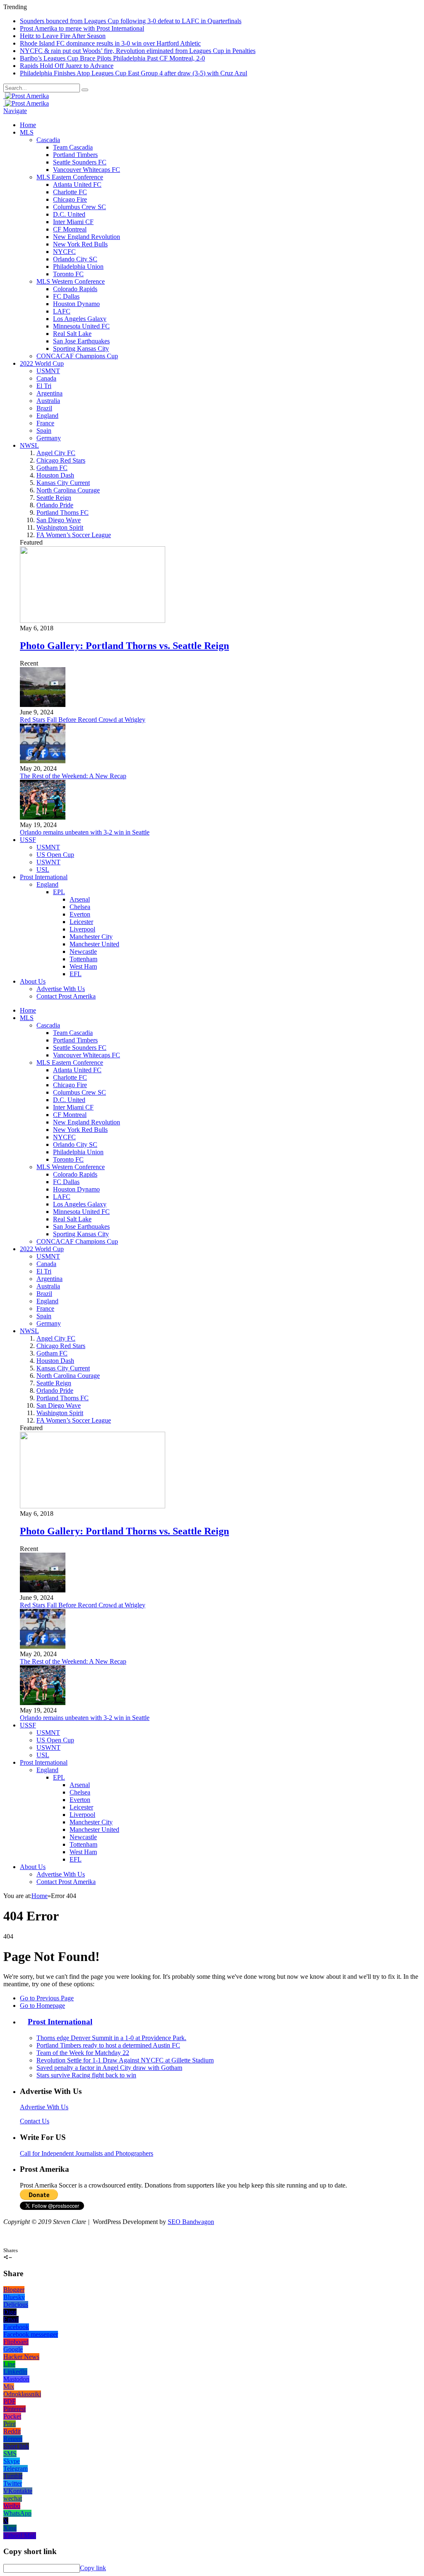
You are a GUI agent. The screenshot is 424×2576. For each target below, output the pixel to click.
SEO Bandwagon (191, 2222)
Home (28, 125)
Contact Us (35, 2121)
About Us (33, 981)
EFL (76, 974)
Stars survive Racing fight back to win (86, 2075)
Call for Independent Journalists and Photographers (87, 2153)
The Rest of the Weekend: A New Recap (73, 776)
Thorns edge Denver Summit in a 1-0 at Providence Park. (111, 2038)
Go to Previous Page (47, 1998)
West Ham (83, 966)
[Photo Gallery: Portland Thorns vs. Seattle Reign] (93, 621)
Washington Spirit (60, 527)
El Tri (44, 386)
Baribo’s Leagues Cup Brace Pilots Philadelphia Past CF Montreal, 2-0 (112, 58)
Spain (44, 431)
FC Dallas (66, 296)
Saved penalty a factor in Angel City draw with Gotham (109, 2068)
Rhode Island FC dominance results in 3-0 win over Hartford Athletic (110, 43)
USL (43, 870)
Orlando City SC (75, 259)
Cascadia (48, 140)
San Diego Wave (59, 520)
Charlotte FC (70, 192)
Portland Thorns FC (63, 513)
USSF (28, 840)
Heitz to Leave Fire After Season (63, 36)
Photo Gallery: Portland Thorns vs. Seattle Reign (124, 646)
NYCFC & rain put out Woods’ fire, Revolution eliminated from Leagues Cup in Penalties (138, 51)
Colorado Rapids (75, 289)
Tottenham (83, 959)
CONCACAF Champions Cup (77, 356)
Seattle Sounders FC (80, 162)
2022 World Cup (42, 363)
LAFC (62, 311)
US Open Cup (55, 855)
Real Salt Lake (72, 334)
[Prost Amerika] (26, 96)
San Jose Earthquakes (81, 341)
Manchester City (91, 937)
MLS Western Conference (71, 281)
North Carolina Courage (68, 490)
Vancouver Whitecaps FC (87, 170)
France (45, 423)
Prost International (44, 877)
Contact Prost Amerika (66, 996)
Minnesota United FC (81, 326)
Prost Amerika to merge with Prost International (82, 28)
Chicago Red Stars (61, 460)
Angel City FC (56, 453)
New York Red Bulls (80, 244)
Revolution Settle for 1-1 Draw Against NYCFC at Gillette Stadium (125, 2060)
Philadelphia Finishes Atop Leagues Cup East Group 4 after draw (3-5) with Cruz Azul (134, 73)
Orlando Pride (55, 505)
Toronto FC (68, 274)
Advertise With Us (61, 989)
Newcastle (83, 952)
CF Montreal (70, 229)
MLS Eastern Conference (70, 177)
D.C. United (69, 214)
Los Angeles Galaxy (80, 319)
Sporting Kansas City (81, 349)
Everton (80, 914)
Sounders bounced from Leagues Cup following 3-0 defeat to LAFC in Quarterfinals (131, 21)
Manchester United (94, 944)
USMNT (48, 371)
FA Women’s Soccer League (74, 535)
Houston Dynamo (76, 304)
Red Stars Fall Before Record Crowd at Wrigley (83, 720)
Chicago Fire (70, 199)
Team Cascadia (73, 147)
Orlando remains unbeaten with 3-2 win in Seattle (85, 832)
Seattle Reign (54, 498)
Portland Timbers (75, 155)
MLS (27, 132)
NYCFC (64, 252)
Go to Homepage (42, 2006)
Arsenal (80, 899)
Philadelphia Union (78, 267)
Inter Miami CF (73, 222)
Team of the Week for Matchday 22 (83, 2053)
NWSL (29, 445)
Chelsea (80, 907)
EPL (59, 892)
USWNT (48, 862)
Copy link (93, 2568)
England (47, 416)
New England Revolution (87, 237)
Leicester (81, 922)
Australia (48, 401)
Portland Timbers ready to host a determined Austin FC (108, 2045)
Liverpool (82, 929)
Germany (49, 438)
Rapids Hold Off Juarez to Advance (67, 66)
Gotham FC (52, 468)
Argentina (49, 393)
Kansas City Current (63, 483)
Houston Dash (55, 475)
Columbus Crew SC (79, 207)
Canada (46, 378)
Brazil (44, 408)
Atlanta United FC (77, 185)
